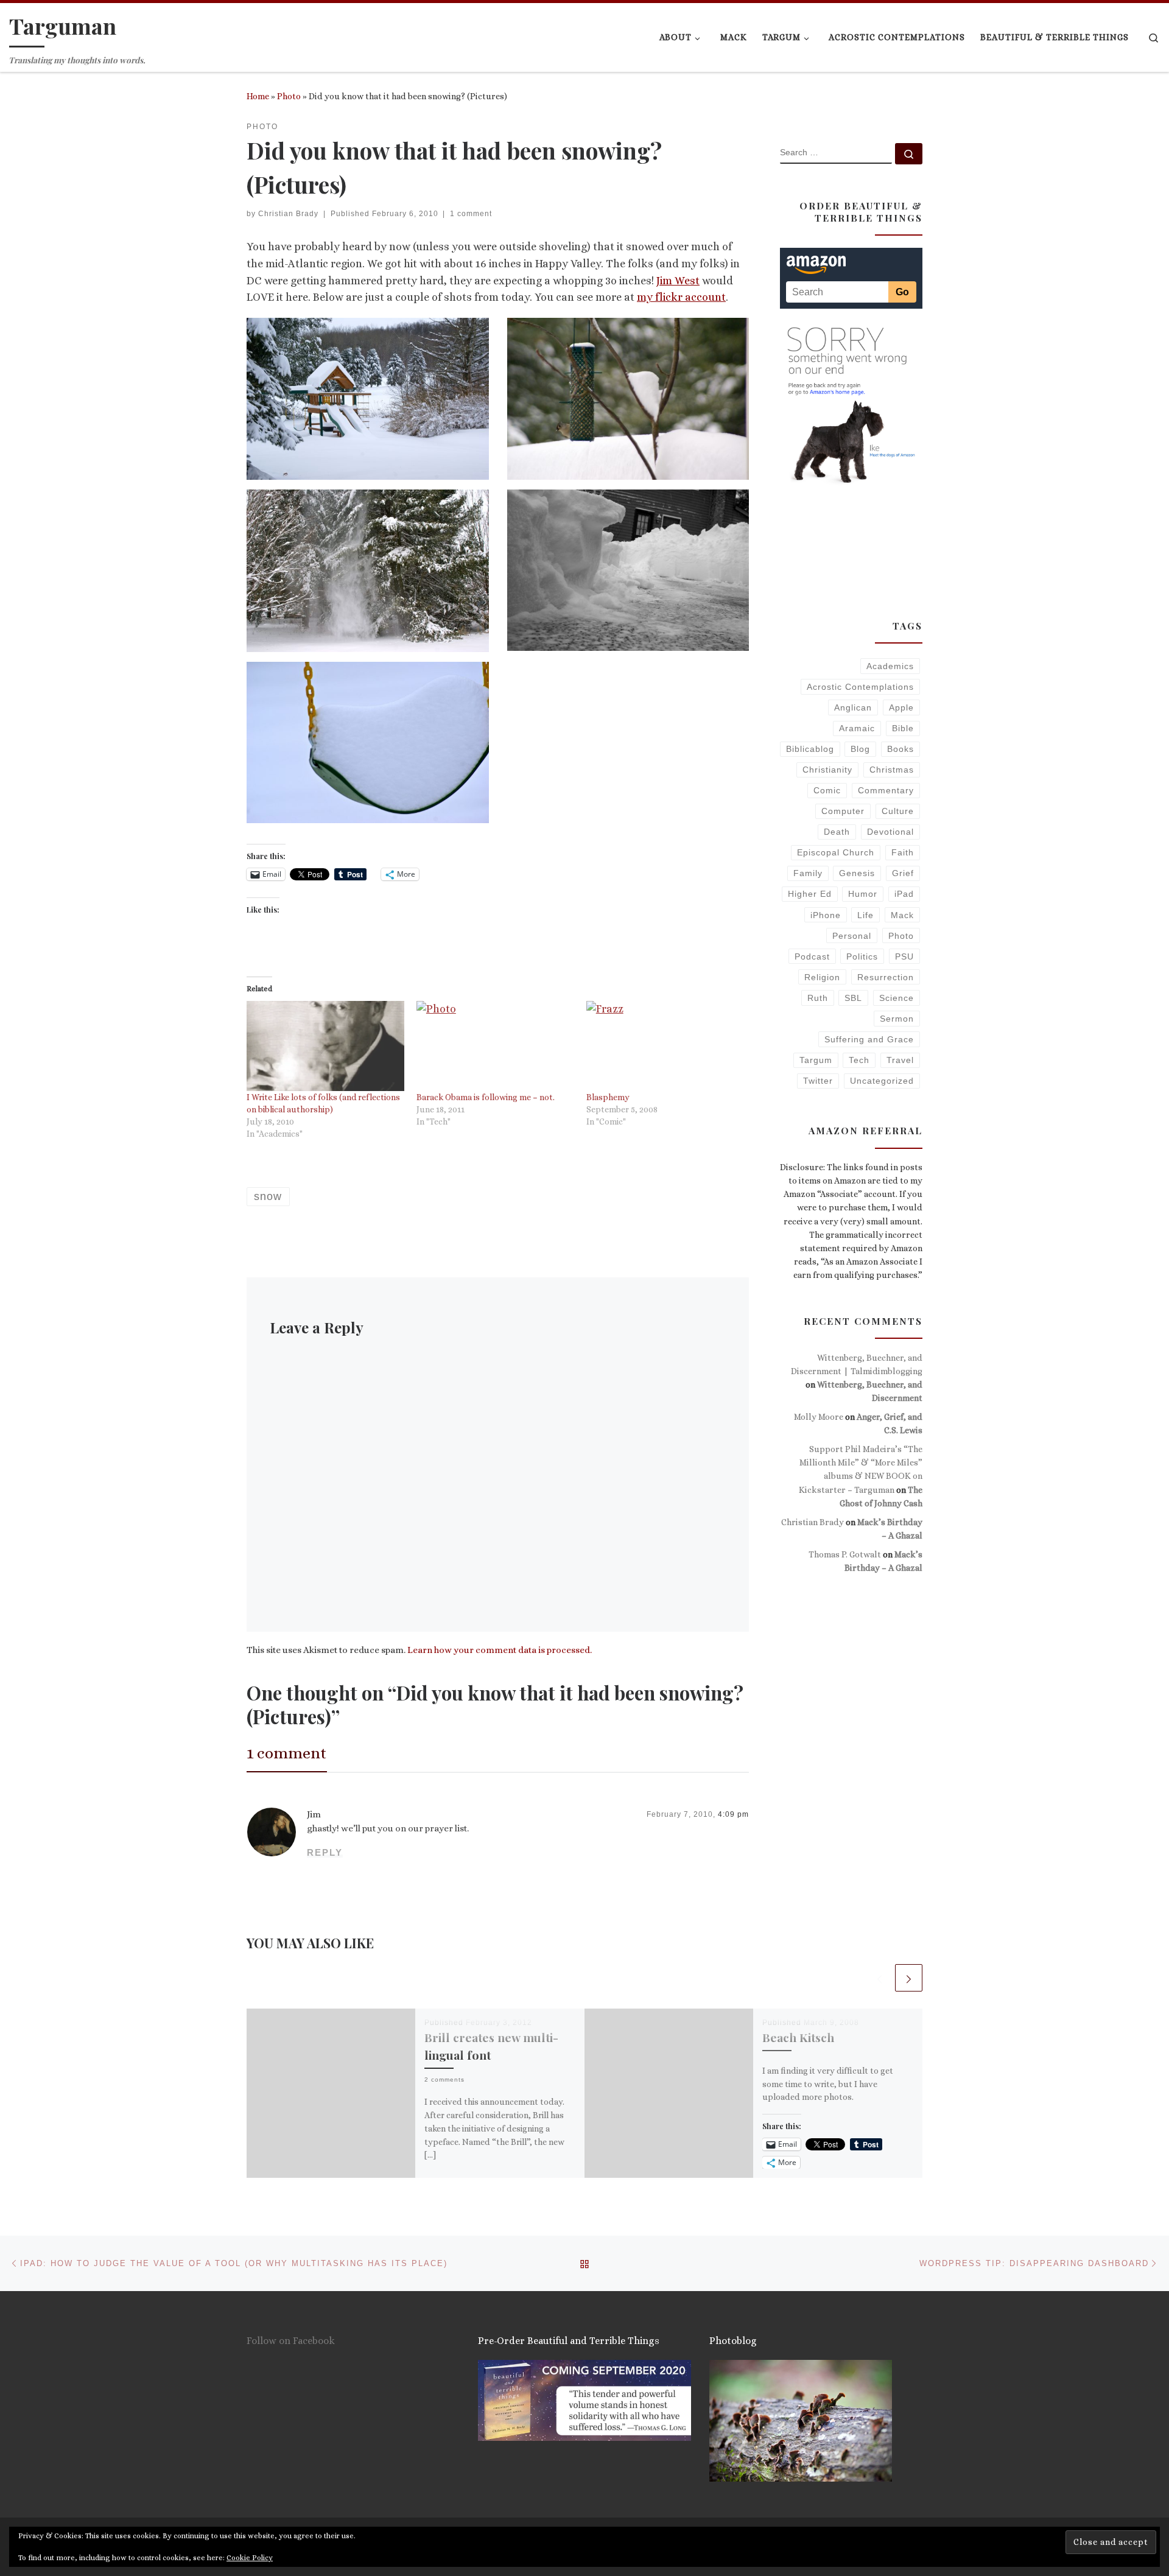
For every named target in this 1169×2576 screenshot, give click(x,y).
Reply (325, 1852)
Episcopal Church (836, 852)
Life (865, 915)
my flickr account (681, 297)
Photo (289, 96)
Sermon (897, 1019)
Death (837, 832)
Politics (862, 956)
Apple (901, 707)
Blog (860, 749)
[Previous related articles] (879, 1978)
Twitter (818, 1081)
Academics (890, 666)
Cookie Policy (250, 2558)
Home (258, 96)
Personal (852, 936)
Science (897, 998)
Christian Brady (288, 214)
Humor (863, 894)
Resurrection (886, 977)
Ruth (818, 998)
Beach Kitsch (798, 2037)
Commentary (886, 790)
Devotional (890, 832)
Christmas (892, 770)
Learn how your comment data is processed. (500, 1650)
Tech (859, 1060)
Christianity (827, 770)
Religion (822, 977)
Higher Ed (810, 894)
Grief (903, 873)
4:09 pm (733, 1814)
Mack (902, 915)
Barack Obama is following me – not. (486, 1097)
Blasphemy (608, 1097)
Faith (903, 852)
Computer (843, 811)
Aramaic (857, 728)
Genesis (857, 873)
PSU (904, 956)
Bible (903, 728)
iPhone (826, 915)
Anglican (853, 707)
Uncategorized (882, 1081)
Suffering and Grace (869, 1039)
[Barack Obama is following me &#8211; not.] (495, 1046)
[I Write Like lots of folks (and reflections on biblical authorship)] (325, 1046)
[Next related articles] (909, 1978)
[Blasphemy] (665, 1046)
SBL (853, 998)
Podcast (812, 956)
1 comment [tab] (287, 1753)
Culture (898, 811)
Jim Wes (676, 281)
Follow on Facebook (291, 2341)
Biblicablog (810, 749)
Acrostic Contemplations (860, 687)
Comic (827, 790)
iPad (904, 894)
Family (808, 873)
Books (900, 749)
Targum (816, 1060)
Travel (900, 1060)
